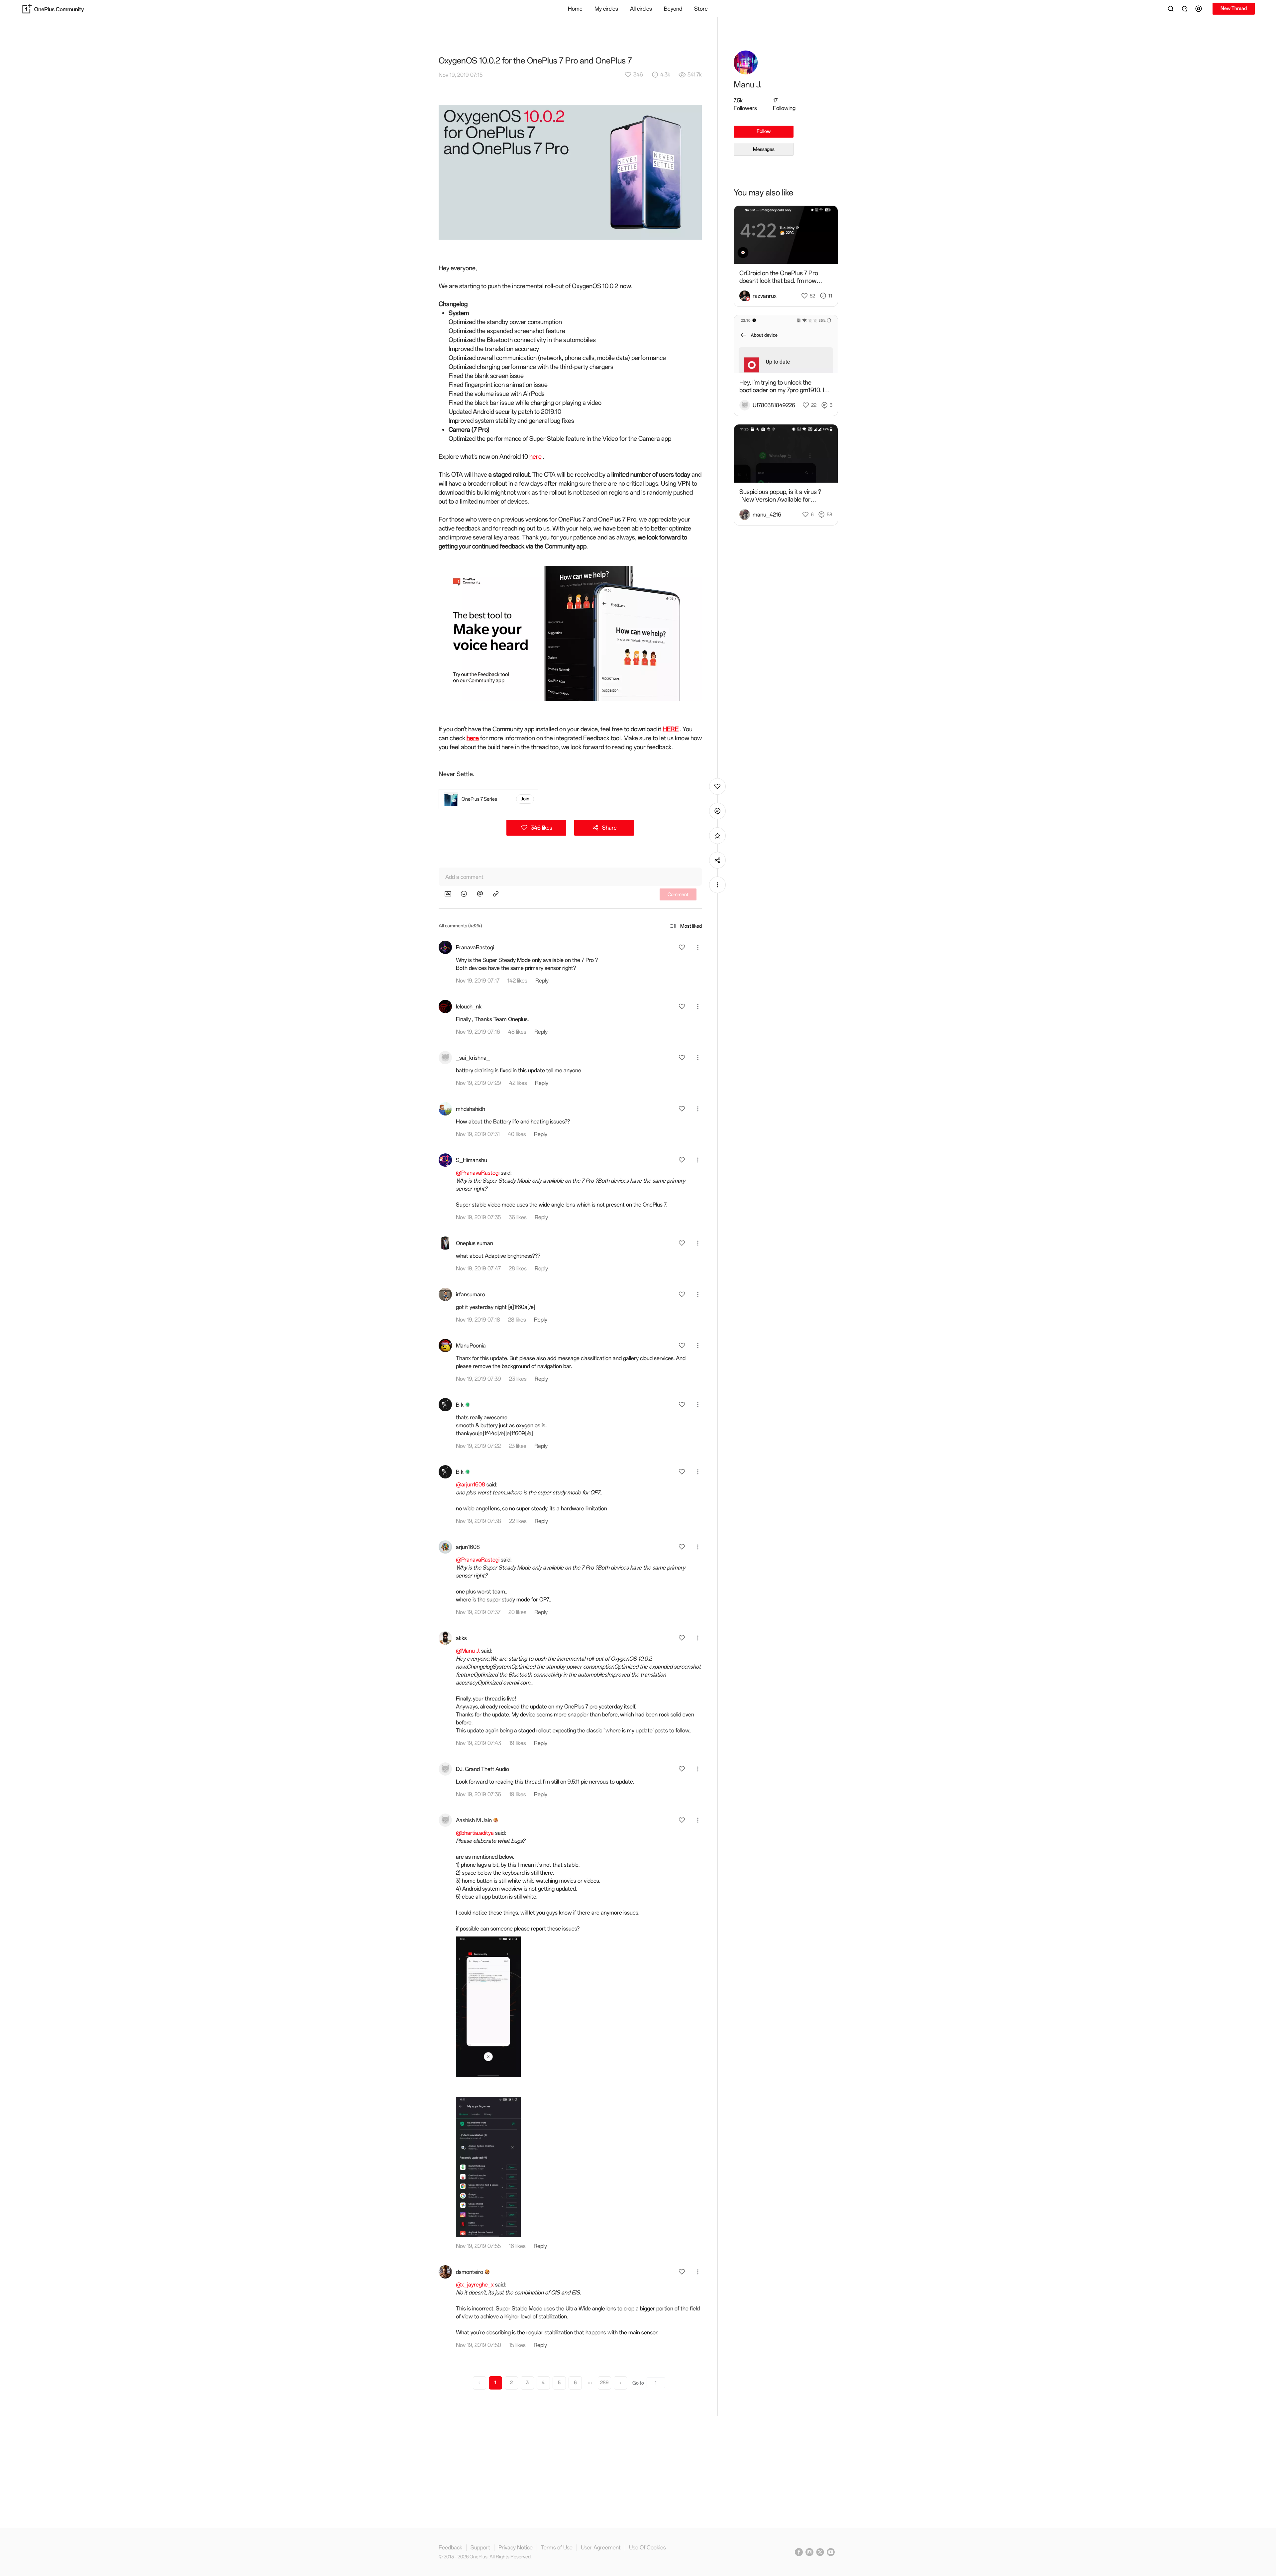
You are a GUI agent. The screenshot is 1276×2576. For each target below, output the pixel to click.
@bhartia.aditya (475, 1833)
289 (604, 2383)
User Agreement (601, 2548)
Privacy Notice (516, 2548)
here (535, 457)
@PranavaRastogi (478, 1173)
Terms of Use (557, 2548)
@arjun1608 (471, 1484)
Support (480, 2548)
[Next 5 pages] (590, 2383)
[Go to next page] (620, 2383)
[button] (1200, 9)
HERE (671, 729)
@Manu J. (468, 1651)
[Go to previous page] (479, 2383)
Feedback (450, 2548)
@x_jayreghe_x (475, 2284)
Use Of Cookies (647, 2548)
